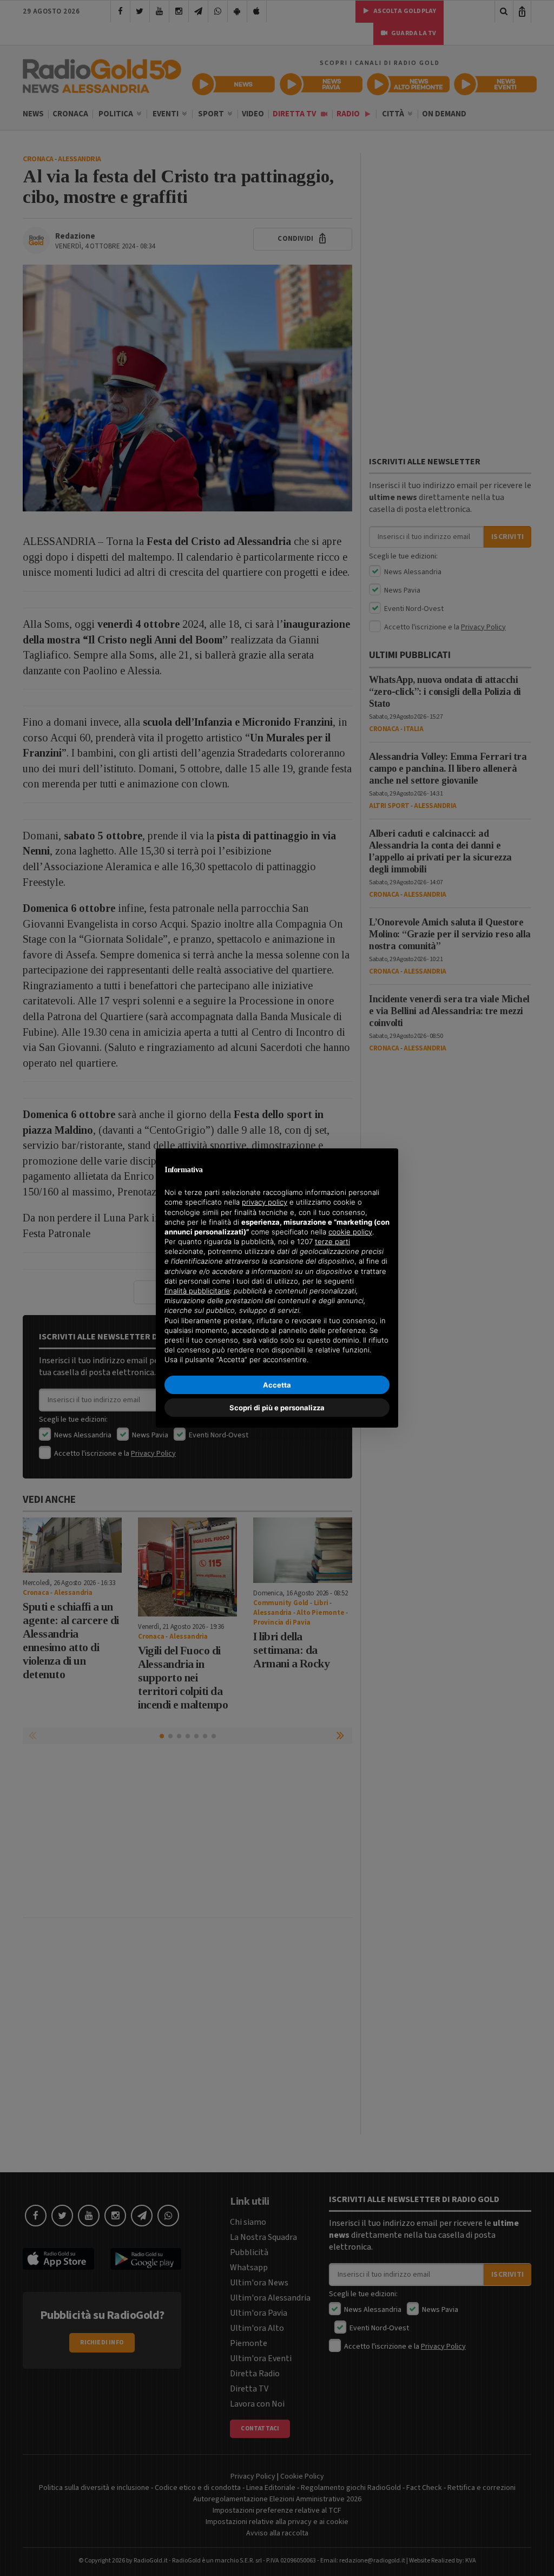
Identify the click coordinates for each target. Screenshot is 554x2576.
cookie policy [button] (350, 1232)
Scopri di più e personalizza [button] (277, 1408)
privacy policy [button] (265, 1202)
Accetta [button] (277, 1385)
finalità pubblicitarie (197, 1291)
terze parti (332, 1241)
